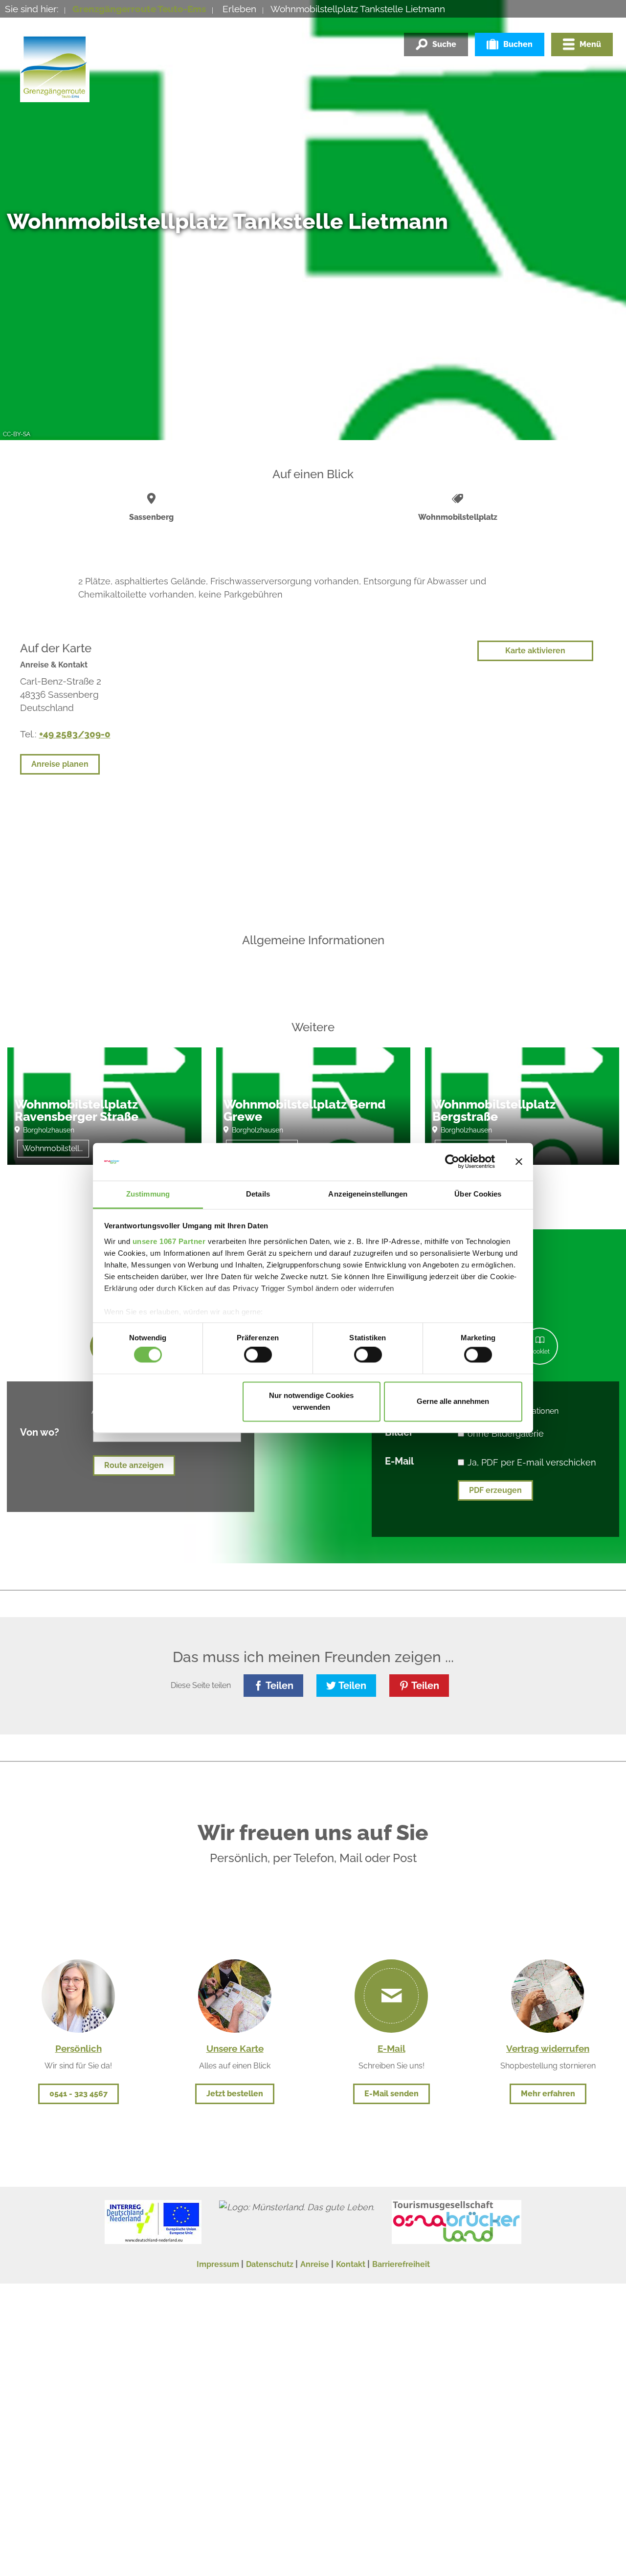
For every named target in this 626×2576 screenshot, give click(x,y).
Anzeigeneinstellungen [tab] (368, 1194)
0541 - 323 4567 (78, 2094)
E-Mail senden (391, 2094)
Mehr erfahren (548, 2094)
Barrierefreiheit (401, 2264)
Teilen (279, 1686)
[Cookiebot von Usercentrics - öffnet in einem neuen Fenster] (452, 1162)
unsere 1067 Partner (169, 1241)
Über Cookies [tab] (478, 1194)
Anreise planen (60, 764)
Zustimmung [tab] (148, 1194)
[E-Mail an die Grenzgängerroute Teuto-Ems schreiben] (391, 1996)
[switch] (258, 1355)
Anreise (315, 2264)
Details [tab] (258, 1194)
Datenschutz (270, 2264)
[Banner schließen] (519, 1162)
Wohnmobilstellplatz (56, 1148)
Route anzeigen (134, 1465)
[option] (104, 1113)
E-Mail (399, 1461)
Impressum (218, 2264)
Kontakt (351, 2264)
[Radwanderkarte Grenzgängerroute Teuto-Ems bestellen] (235, 1995)
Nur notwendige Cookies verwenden (311, 1401)
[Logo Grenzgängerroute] (55, 67)
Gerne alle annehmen (453, 1401)
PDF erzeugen (495, 1490)
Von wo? (40, 1432)
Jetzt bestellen (235, 2094)
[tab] (540, 1346)
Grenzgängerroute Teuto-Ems (139, 9)
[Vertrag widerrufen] (548, 1995)
